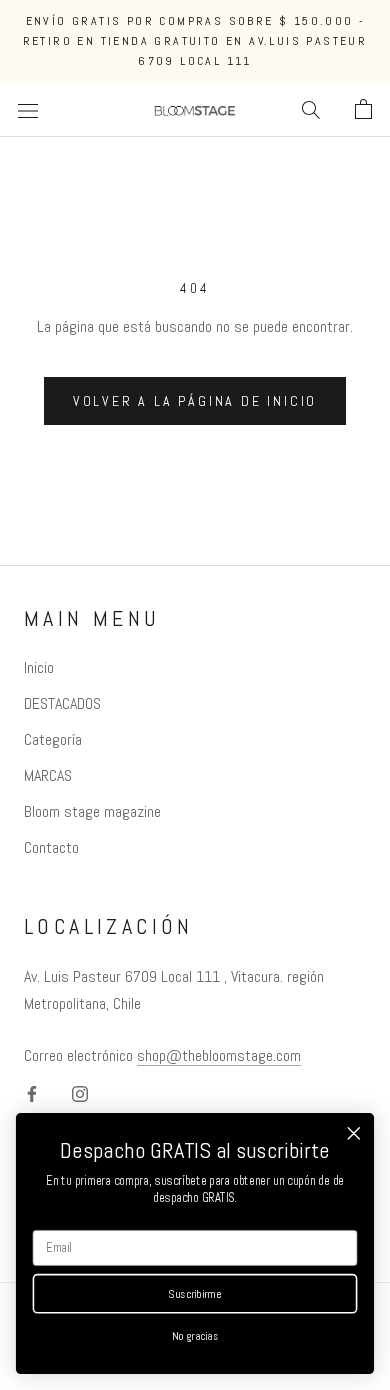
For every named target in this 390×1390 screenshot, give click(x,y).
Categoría (53, 739)
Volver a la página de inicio (195, 401)
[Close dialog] (354, 1133)
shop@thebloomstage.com (219, 1055)
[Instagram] (80, 1093)
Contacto (51, 847)
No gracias (195, 1336)
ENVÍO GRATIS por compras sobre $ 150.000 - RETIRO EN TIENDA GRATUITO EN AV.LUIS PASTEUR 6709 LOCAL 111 (195, 41)
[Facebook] (32, 1093)
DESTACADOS (62, 703)
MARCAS (48, 775)
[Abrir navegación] (28, 110)
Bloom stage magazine (92, 811)
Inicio (39, 667)
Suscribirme (194, 1294)
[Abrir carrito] (363, 110)
